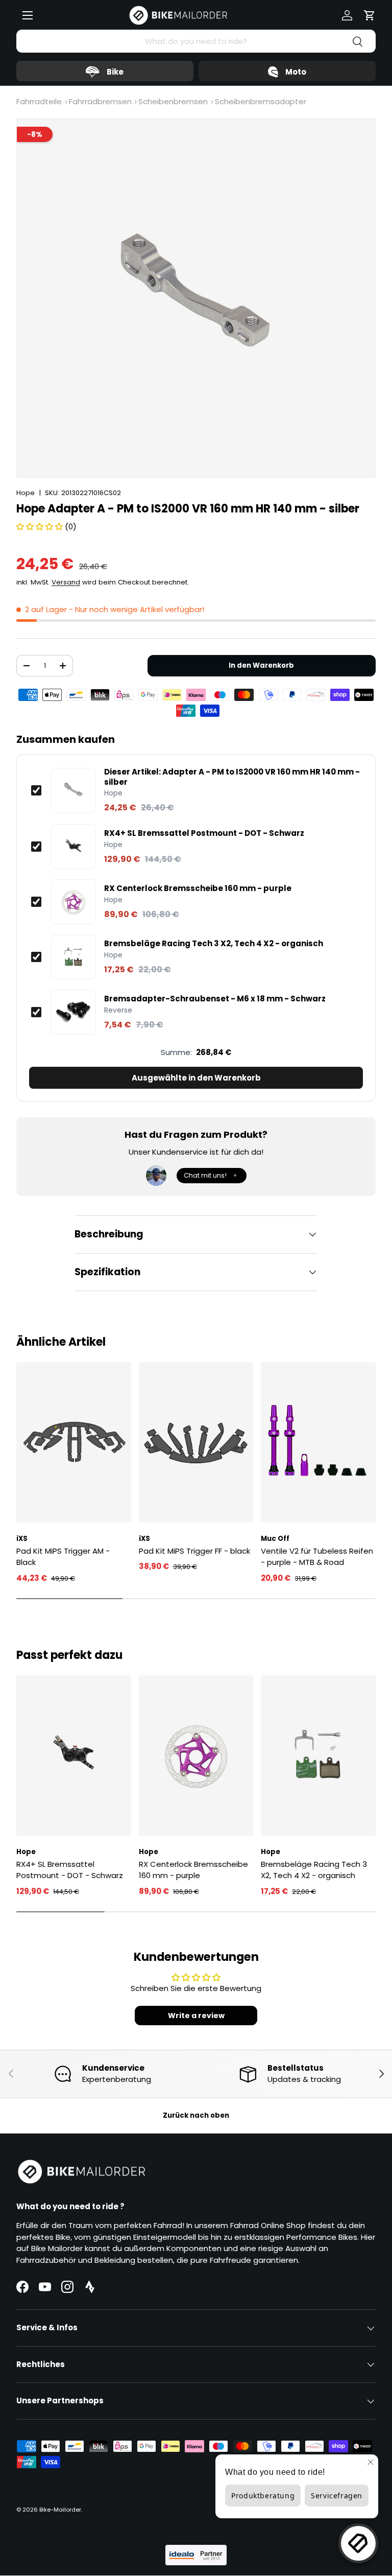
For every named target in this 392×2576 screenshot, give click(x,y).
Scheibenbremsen (173, 101)
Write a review (196, 2016)
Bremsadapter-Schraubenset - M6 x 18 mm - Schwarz (215, 999)
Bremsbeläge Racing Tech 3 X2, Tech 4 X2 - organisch (214, 944)
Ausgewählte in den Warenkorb (196, 1078)
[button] (370, 15)
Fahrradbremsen (100, 101)
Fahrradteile (39, 101)
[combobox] (196, 41)
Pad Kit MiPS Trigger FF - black (194, 1551)
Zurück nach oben (196, 2115)
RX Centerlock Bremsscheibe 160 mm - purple (198, 888)
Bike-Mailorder (60, 2510)
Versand (66, 582)
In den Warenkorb (261, 665)
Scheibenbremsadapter (261, 101)
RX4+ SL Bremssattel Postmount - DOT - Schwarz (204, 833)
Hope (26, 493)
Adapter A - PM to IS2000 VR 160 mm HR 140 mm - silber (232, 777)
